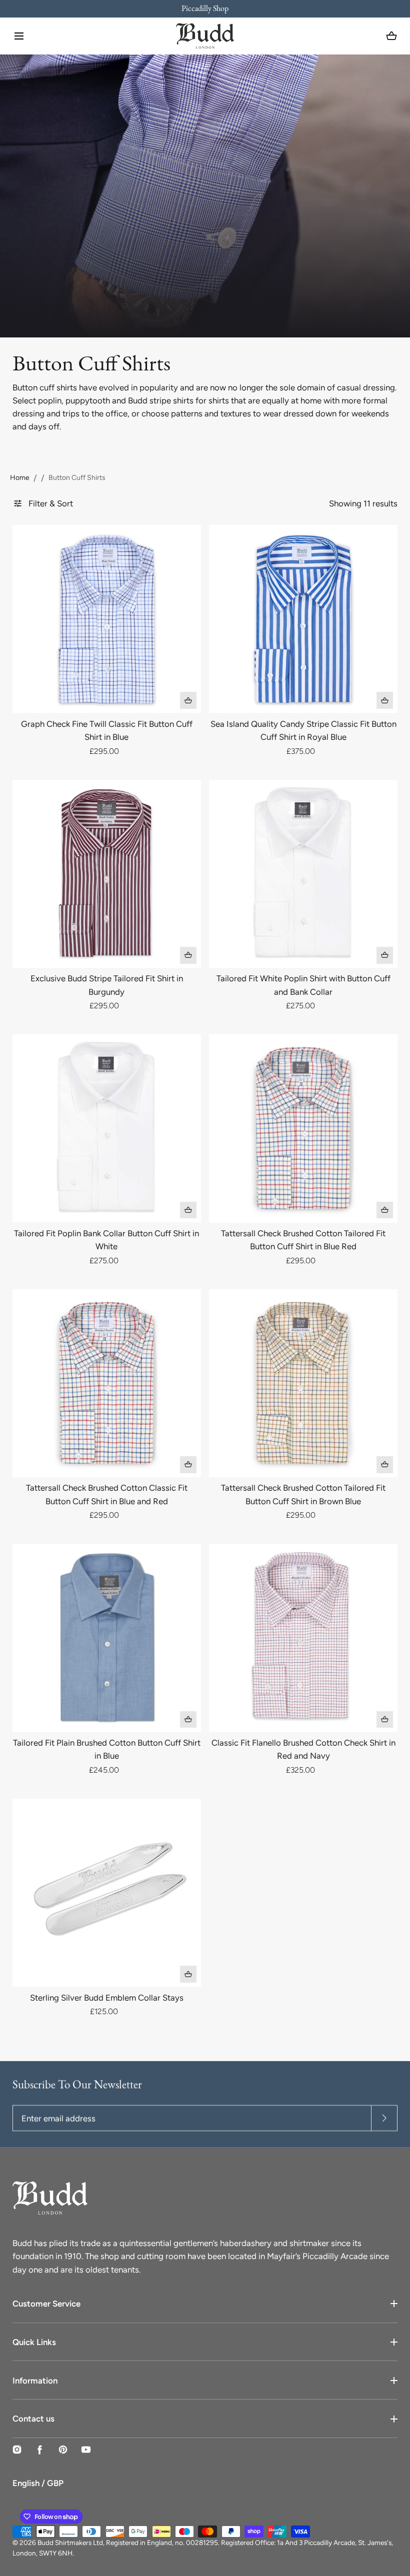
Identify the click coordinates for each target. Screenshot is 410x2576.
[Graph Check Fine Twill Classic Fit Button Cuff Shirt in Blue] (106, 619)
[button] (19, 36)
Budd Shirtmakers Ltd (70, 2543)
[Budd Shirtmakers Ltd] (205, 36)
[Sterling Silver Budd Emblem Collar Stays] (106, 1893)
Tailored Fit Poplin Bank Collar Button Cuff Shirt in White (106, 1240)
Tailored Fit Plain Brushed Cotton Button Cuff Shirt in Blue (107, 1749)
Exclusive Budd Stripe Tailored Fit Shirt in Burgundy (107, 985)
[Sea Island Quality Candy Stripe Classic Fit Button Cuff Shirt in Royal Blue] (303, 619)
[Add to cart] (188, 700)
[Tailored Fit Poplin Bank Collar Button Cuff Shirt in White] (106, 1128)
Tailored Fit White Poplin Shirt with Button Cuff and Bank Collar (303, 985)
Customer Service (46, 2304)
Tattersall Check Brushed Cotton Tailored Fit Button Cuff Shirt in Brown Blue (303, 1494)
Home (20, 478)
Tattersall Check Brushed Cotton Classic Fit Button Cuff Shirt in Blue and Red (107, 1494)
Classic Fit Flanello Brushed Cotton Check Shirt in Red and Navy (303, 1749)
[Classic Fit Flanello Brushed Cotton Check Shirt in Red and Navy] (303, 1638)
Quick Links (34, 2342)
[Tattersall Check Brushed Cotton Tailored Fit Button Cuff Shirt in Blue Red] (303, 1128)
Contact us (33, 2419)
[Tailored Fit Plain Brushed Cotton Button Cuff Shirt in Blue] (106, 1638)
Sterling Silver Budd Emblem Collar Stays (107, 1998)
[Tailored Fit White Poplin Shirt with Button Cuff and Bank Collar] (303, 874)
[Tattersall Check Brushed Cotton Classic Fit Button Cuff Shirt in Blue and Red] (106, 1383)
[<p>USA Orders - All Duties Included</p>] (205, 9)
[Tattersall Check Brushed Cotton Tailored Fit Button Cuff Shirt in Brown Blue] (303, 1383)
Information (35, 2381)
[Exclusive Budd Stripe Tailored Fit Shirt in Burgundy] (106, 874)
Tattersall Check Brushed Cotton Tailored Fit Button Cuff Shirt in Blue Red (303, 1240)
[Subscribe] (384, 2118)
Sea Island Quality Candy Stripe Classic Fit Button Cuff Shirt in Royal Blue (303, 730)
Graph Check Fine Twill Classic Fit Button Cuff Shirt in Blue (107, 730)
